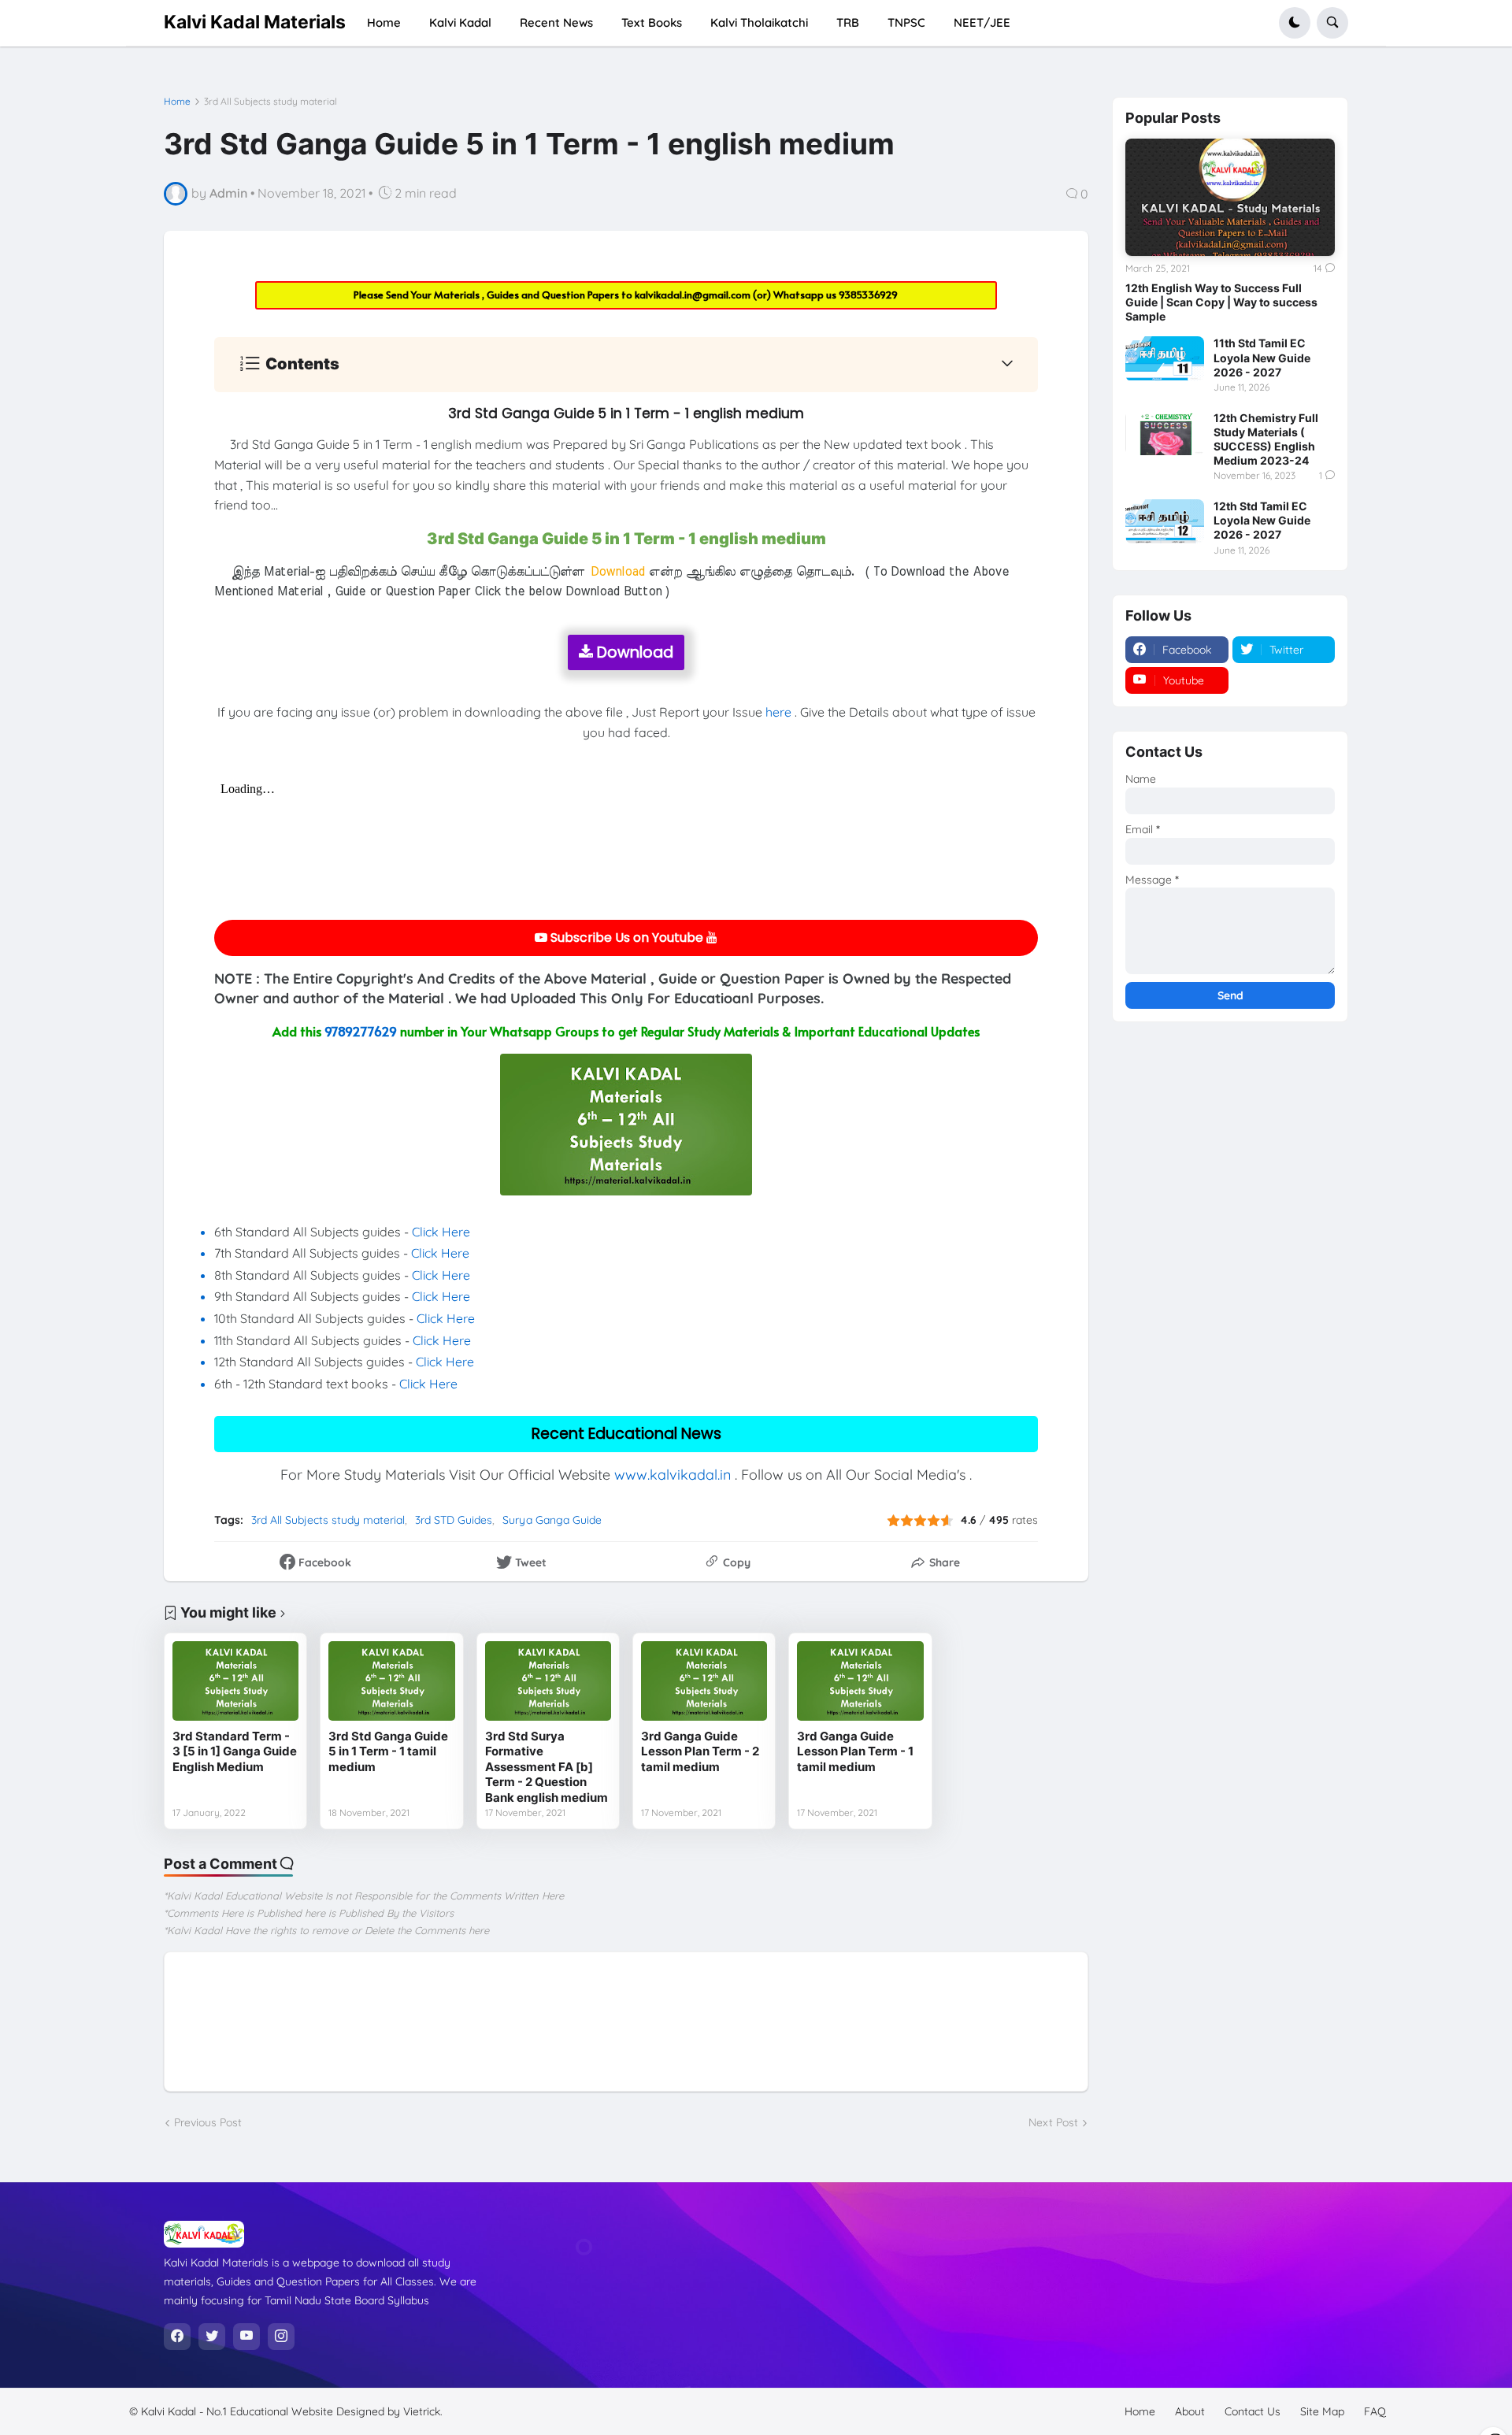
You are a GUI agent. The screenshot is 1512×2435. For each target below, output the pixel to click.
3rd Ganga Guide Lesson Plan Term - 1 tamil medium (855, 1751)
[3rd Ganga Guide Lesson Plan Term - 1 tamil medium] (860, 1681)
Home (177, 102)
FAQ (1375, 2411)
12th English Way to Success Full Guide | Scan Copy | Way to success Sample (1221, 302)
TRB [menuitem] (848, 22)
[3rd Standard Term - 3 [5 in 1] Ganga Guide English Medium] (235, 1681)
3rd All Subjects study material (271, 102)
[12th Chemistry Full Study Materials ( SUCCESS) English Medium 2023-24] (1165, 433)
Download (633, 652)
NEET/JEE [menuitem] (982, 22)
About (1190, 2411)
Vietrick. (423, 2411)
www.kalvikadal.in (673, 1475)
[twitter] (212, 2337)
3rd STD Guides (454, 1520)
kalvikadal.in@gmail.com (694, 295)
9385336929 (868, 295)
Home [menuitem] (384, 22)
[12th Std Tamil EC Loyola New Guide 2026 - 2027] (1165, 521)
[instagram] (281, 2337)
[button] (1295, 23)
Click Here (441, 1232)
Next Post (1053, 2122)
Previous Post (208, 2122)
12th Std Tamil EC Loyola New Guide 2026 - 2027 (1262, 520)
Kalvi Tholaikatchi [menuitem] (759, 22)
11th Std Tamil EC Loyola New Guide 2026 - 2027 (1262, 357)
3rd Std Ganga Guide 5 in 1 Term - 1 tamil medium (388, 1751)
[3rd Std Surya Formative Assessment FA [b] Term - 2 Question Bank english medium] (548, 1681)
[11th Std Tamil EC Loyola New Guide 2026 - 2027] (1165, 358)
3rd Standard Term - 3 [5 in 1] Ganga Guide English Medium (235, 1751)
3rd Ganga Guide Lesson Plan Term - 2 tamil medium (700, 1751)
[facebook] (177, 2337)
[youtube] (246, 2337)
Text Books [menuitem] (652, 22)
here (778, 712)
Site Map (1322, 2411)
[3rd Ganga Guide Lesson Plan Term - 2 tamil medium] (704, 1681)
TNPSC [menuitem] (906, 22)
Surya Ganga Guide (552, 1520)
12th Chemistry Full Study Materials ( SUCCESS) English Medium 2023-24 (1266, 439)
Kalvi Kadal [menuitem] (460, 22)
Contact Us (1253, 2411)
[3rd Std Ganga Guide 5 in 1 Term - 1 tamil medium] (391, 1681)
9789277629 (361, 1031)
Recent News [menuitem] (556, 22)
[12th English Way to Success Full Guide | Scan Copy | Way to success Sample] (1230, 198)
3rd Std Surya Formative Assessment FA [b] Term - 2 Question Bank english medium (547, 1767)
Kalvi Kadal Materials (255, 22)
